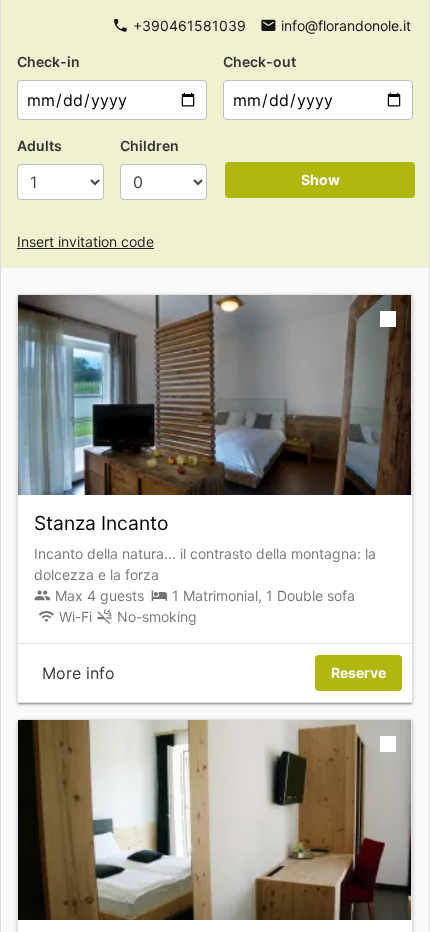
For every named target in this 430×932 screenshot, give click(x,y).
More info (78, 673)
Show (320, 179)
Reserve (358, 672)
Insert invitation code (85, 241)
